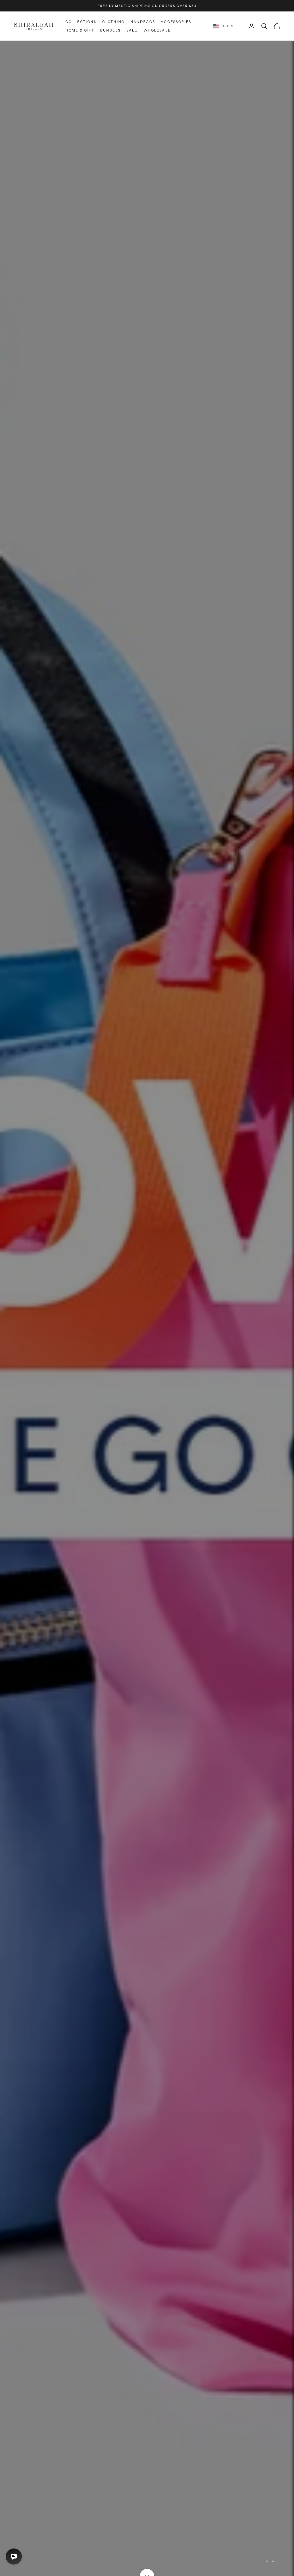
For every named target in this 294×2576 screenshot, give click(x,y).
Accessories (176, 22)
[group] (147, 1308)
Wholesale (157, 30)
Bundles (110, 30)
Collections (81, 22)
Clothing (113, 22)
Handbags (143, 22)
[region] (147, 1308)
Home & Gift (80, 30)
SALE (132, 30)
